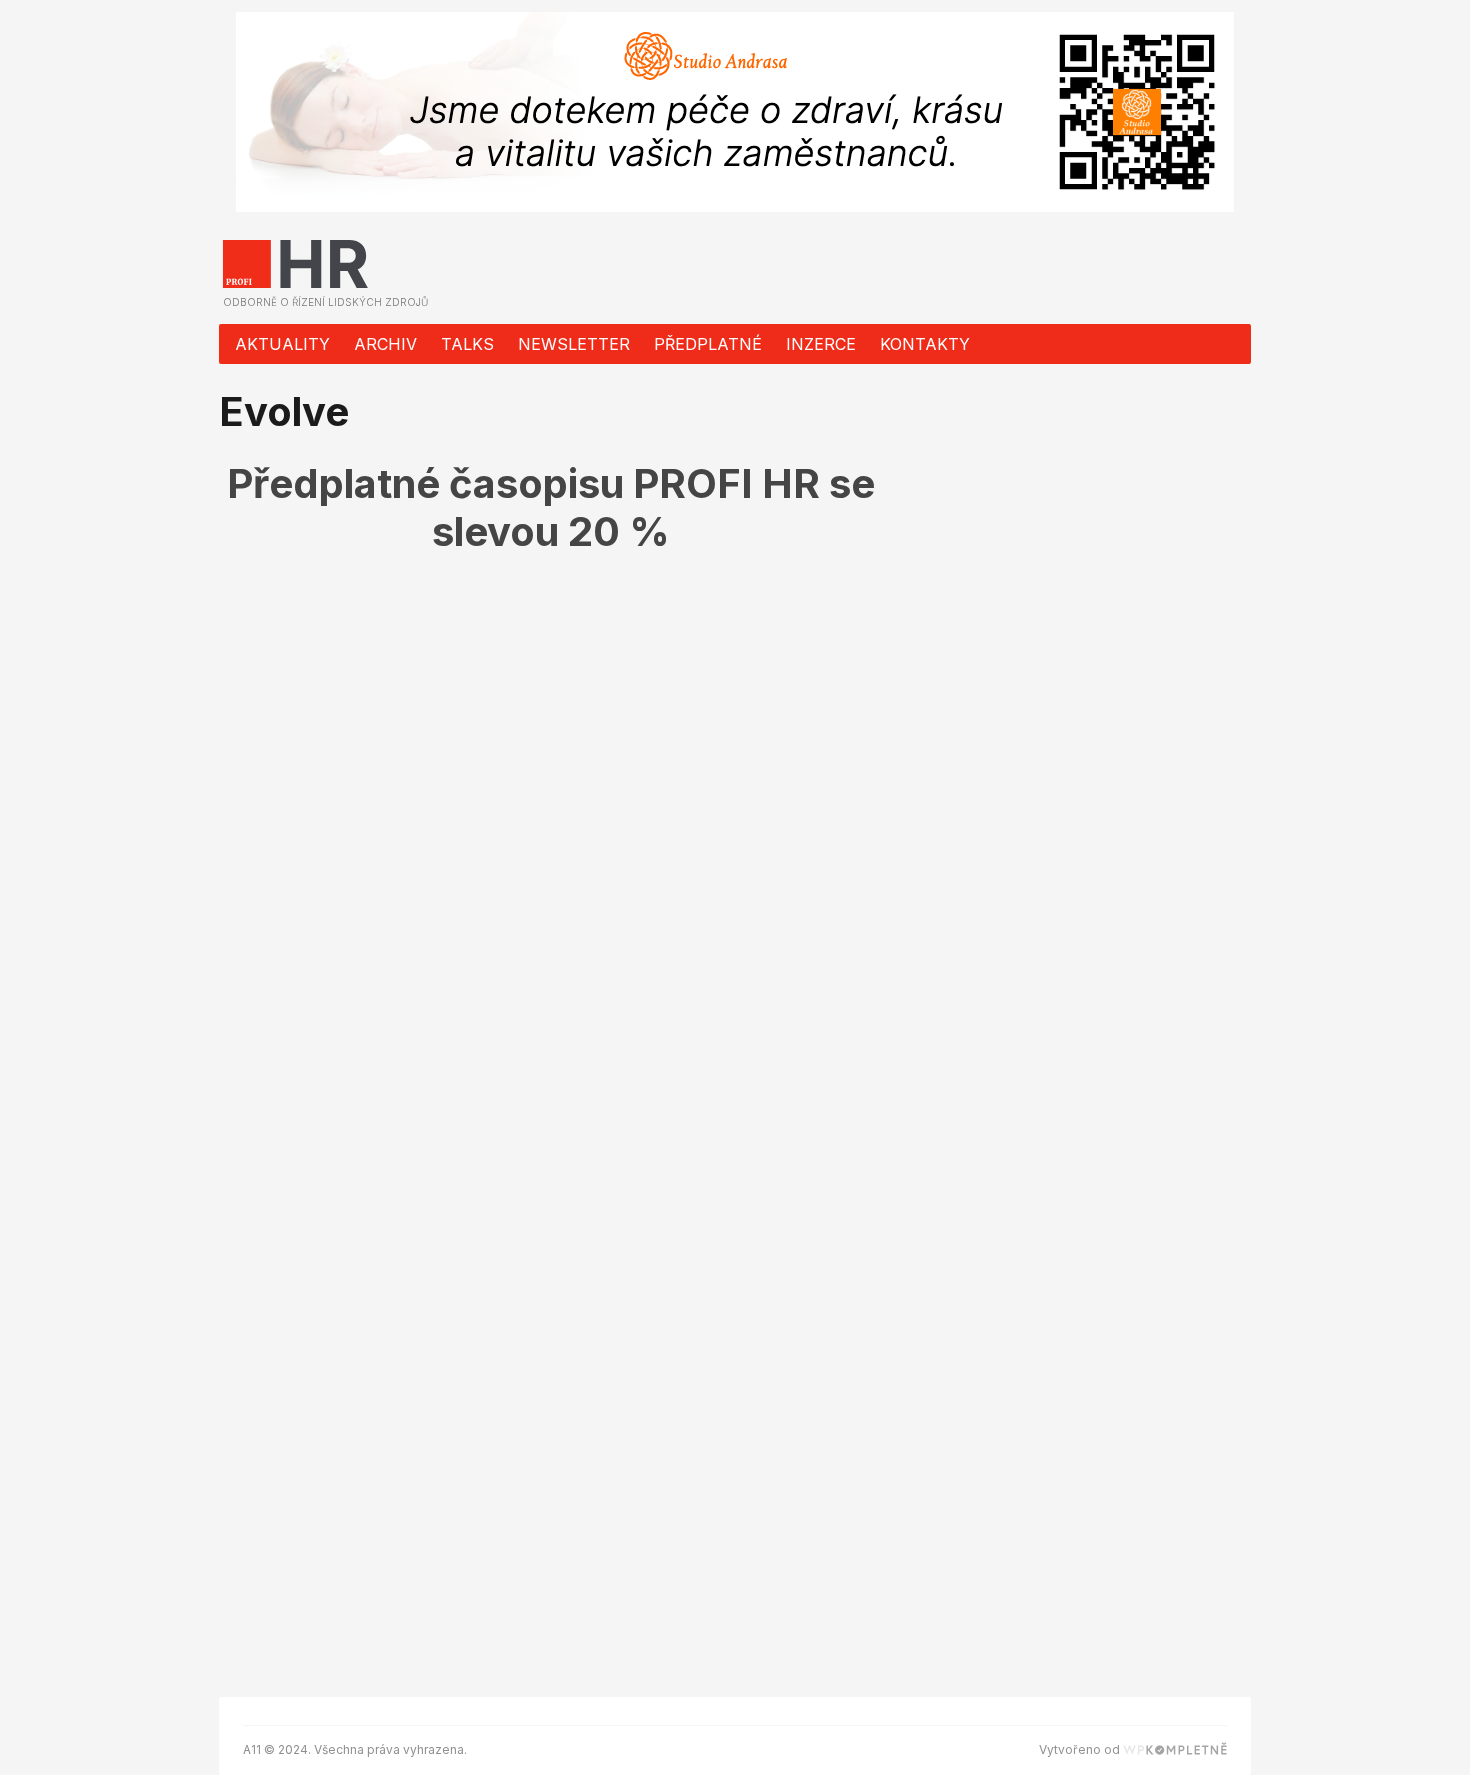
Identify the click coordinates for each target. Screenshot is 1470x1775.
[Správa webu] (1175, 1749)
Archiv (385, 344)
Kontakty (925, 344)
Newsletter (574, 344)
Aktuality (282, 344)
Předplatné (708, 344)
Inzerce (821, 344)
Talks (467, 344)
